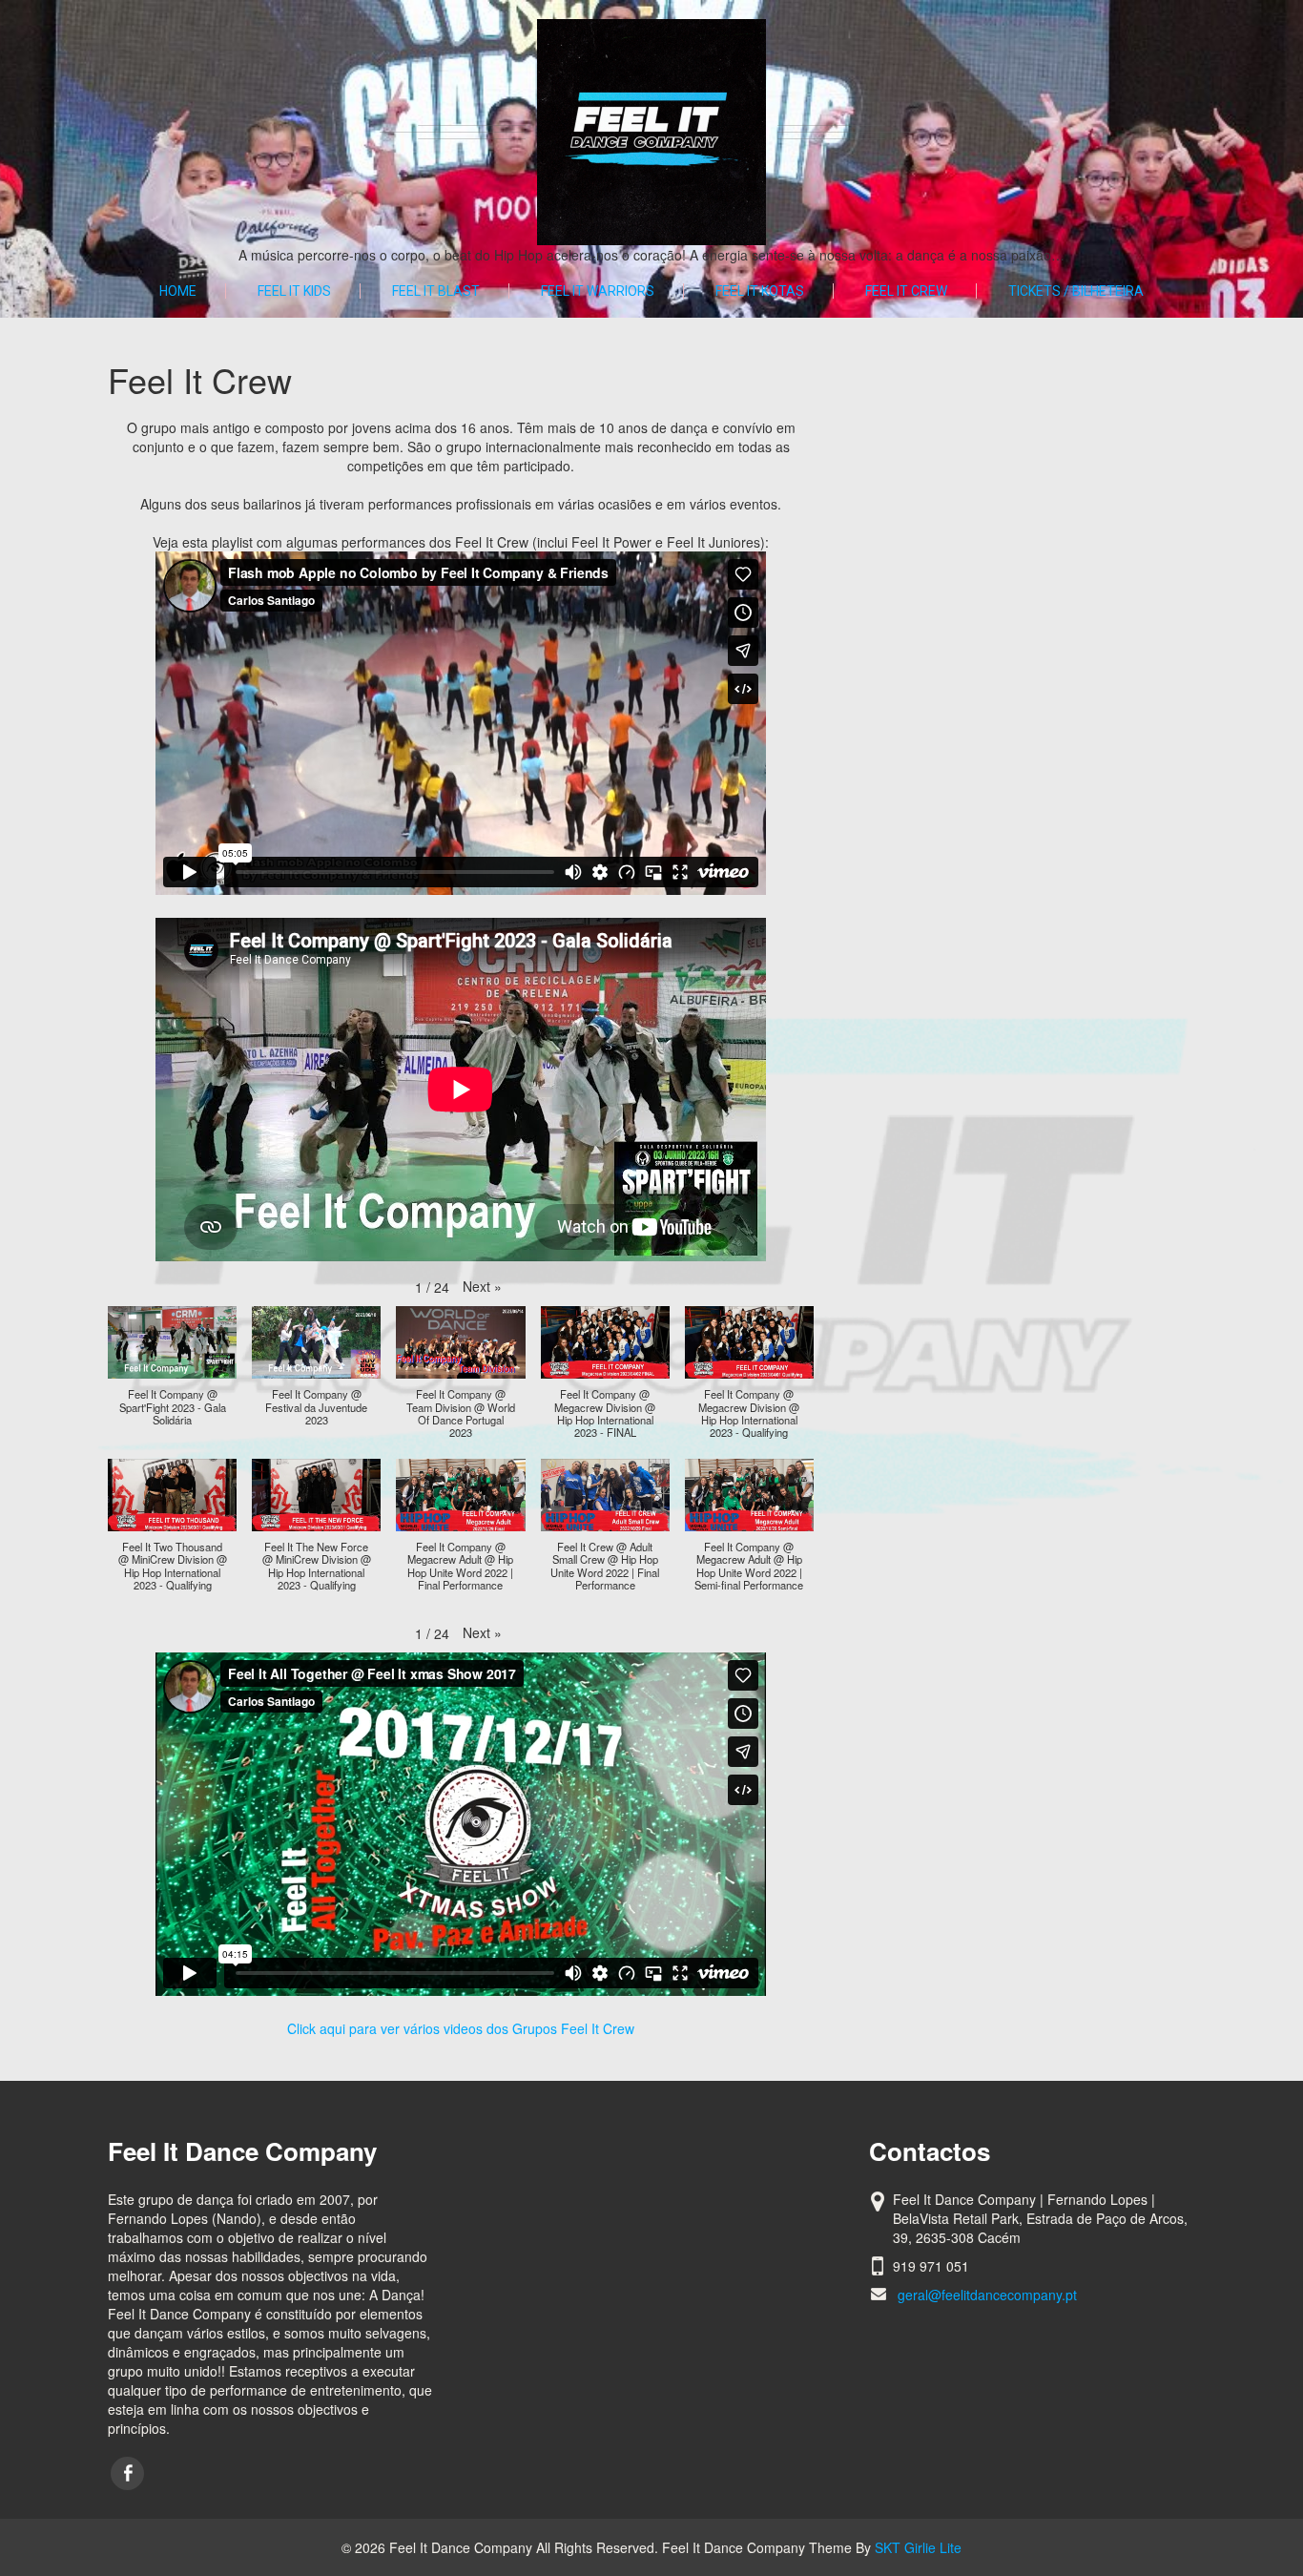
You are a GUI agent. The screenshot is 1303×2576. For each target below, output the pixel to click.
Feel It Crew (906, 291)
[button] (482, 1286)
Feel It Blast (436, 291)
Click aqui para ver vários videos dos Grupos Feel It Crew (461, 2028)
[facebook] (127, 2473)
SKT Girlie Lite (918, 2547)
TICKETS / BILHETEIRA (1076, 291)
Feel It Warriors (598, 291)
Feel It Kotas (760, 291)
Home (178, 291)
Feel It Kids (294, 291)
